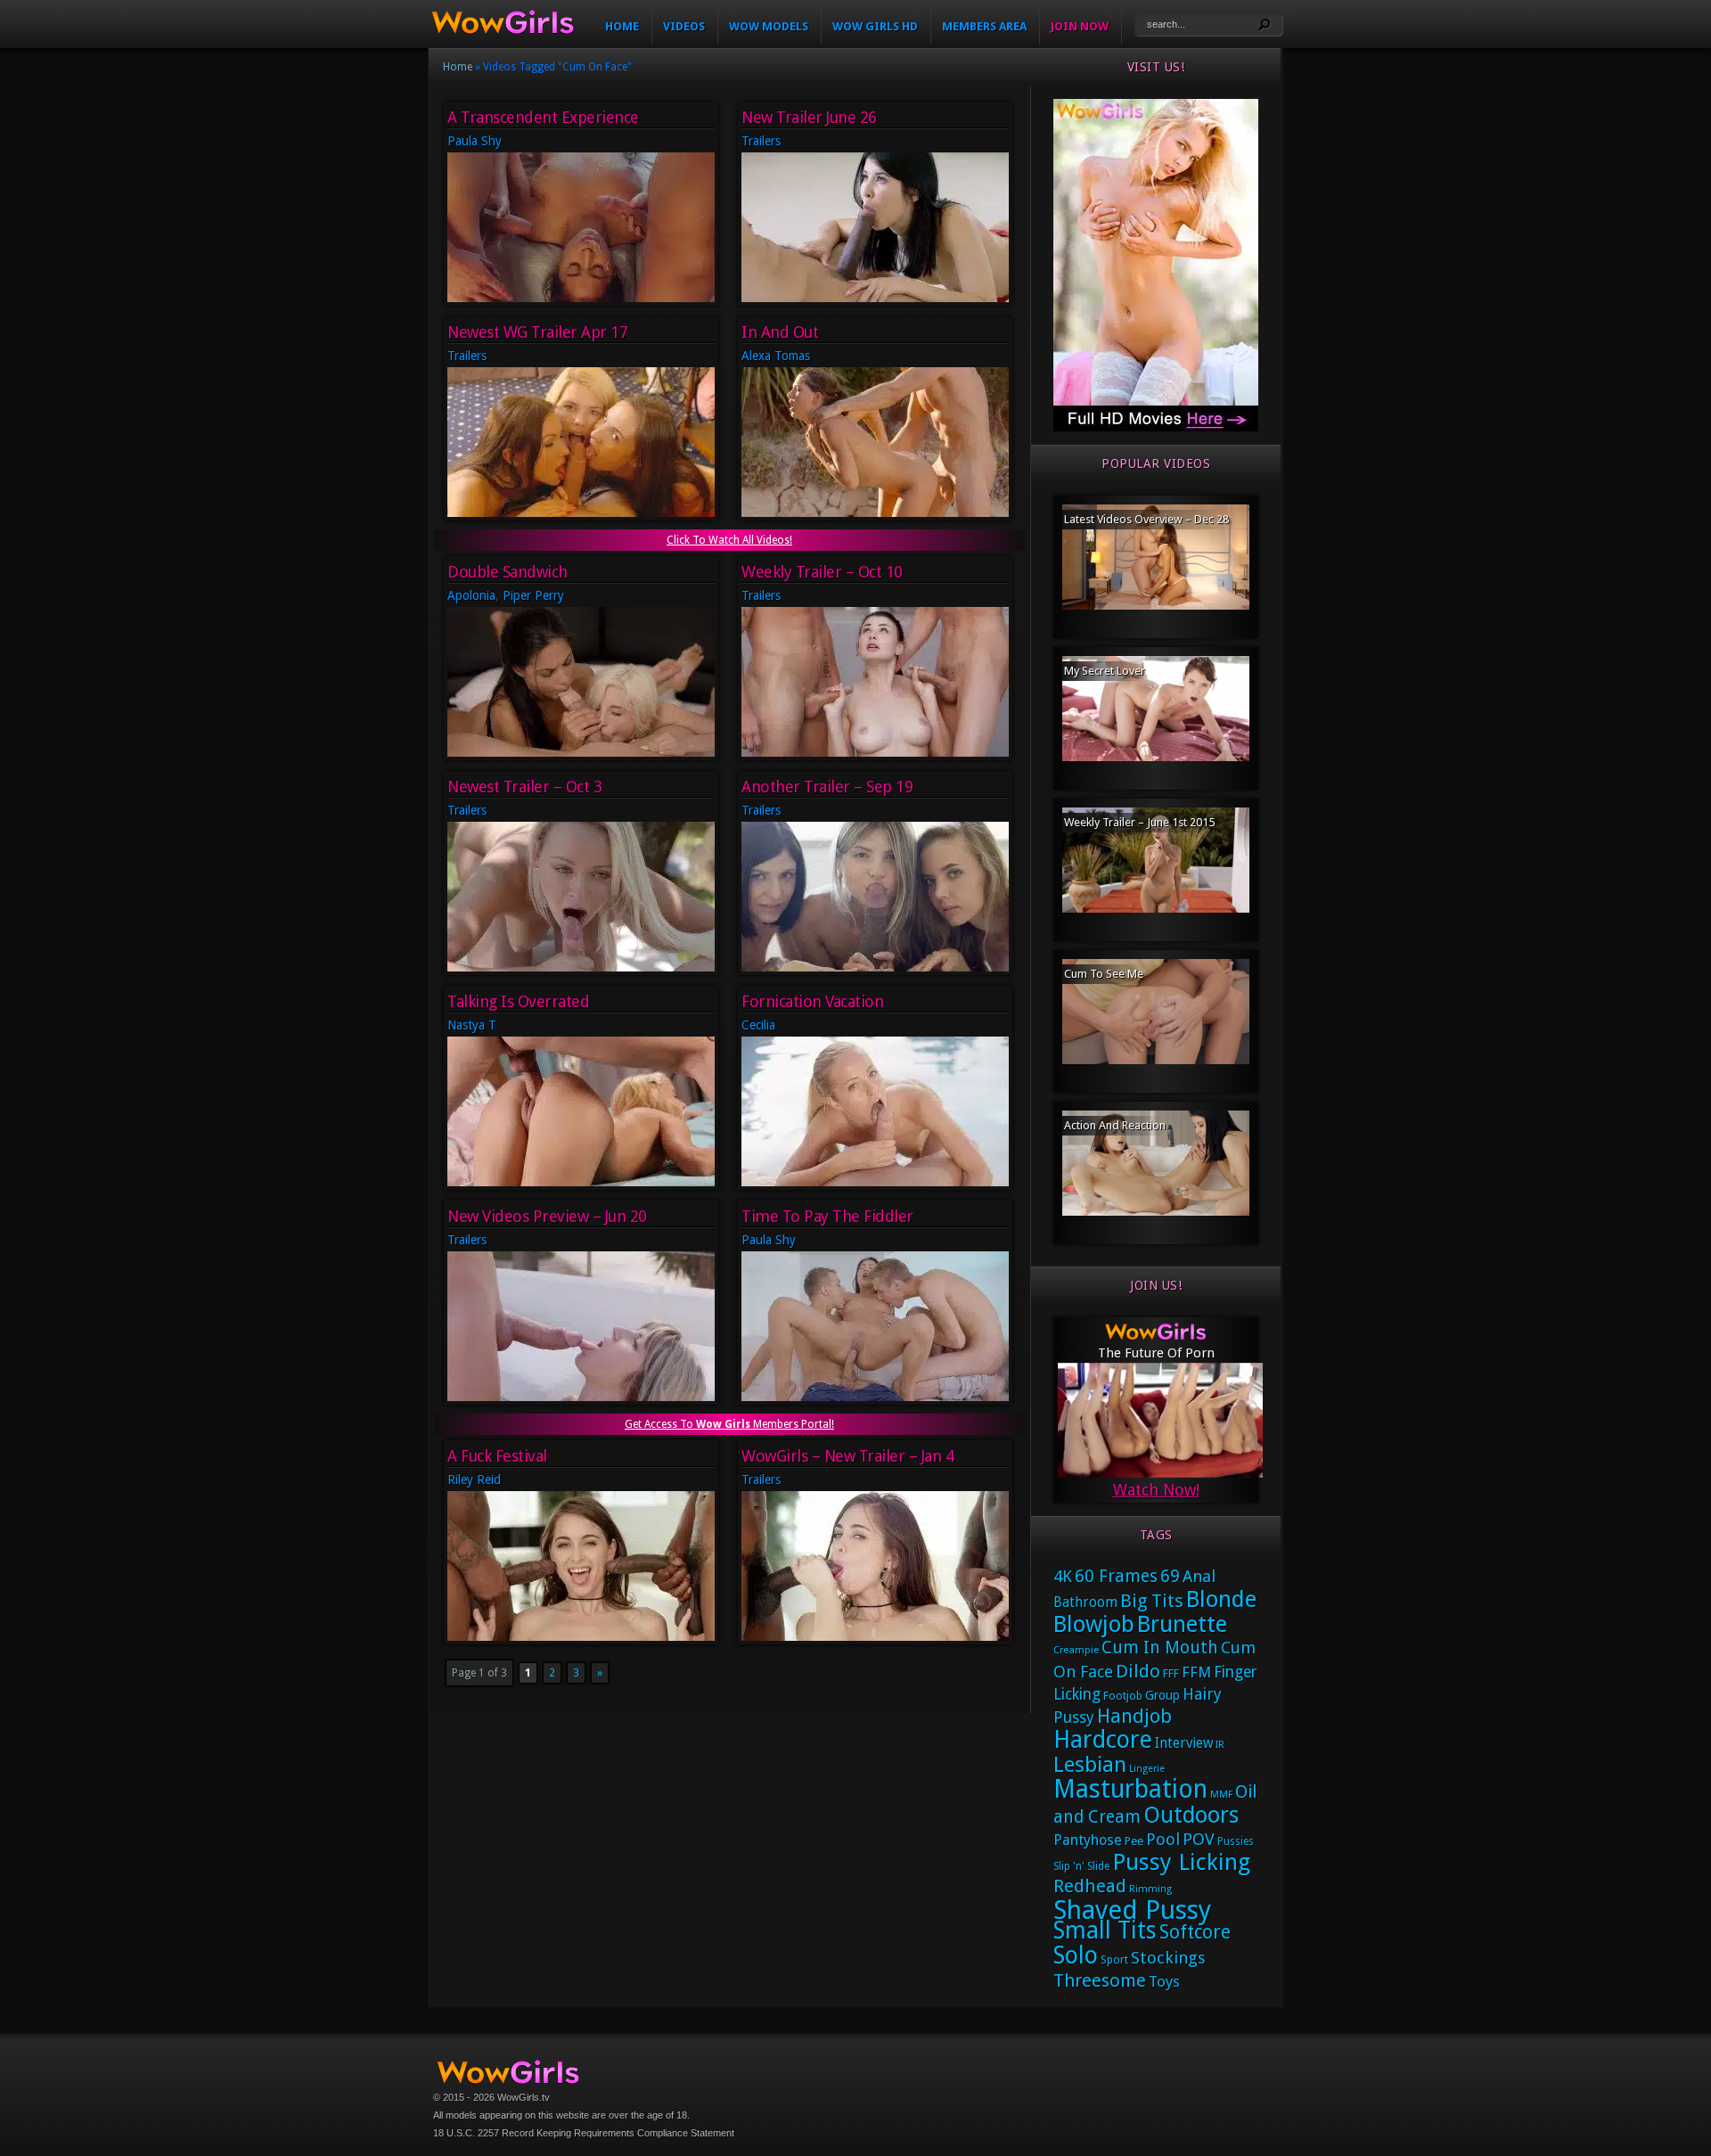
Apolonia (471, 595)
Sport (1114, 1959)
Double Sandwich (508, 572)
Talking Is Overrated (518, 1001)
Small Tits (1105, 1930)
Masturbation (1130, 1789)
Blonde (1221, 1599)
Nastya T (472, 1025)
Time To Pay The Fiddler (827, 1216)
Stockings (1168, 1958)
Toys (1164, 1981)
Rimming (1150, 1889)
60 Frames (1116, 1576)
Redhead (1090, 1886)
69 (1170, 1576)
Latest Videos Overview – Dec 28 (1146, 519)
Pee (1134, 1841)
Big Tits (1152, 1601)
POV (1199, 1840)
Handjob (1134, 1716)
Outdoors (1191, 1815)
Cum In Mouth (1160, 1648)
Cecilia (758, 1025)
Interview (1184, 1743)
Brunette (1182, 1624)
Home (622, 26)
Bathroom (1085, 1603)
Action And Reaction (1115, 1125)
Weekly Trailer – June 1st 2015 (1139, 822)
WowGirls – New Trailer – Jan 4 (847, 1456)
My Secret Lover (1105, 671)
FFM (1196, 1672)
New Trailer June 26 (809, 117)
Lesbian (1090, 1765)
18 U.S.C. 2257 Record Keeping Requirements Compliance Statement (584, 2133)
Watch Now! (1156, 1490)
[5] (1156, 428)
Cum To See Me (1104, 974)
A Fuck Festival (497, 1456)
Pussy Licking (1181, 1862)
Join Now (1080, 26)
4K (1063, 1576)
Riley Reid (474, 1480)
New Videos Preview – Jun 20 (547, 1216)
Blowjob (1094, 1624)
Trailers (761, 141)
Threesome (1100, 1980)
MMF (1221, 1795)
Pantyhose (1088, 1840)
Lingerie (1147, 1769)
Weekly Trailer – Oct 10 (822, 572)
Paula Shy (475, 141)
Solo (1076, 1955)
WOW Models (769, 26)
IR (1220, 1745)
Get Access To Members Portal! (729, 1424)
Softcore (1195, 1932)
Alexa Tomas (776, 356)
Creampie (1076, 1650)
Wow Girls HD (875, 26)
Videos (684, 26)
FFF (1171, 1673)
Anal (1199, 1576)
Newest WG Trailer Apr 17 (537, 332)
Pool (1163, 1839)
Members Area (984, 26)
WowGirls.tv (524, 2097)
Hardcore (1103, 1739)
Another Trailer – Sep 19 (827, 787)
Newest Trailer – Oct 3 (524, 787)
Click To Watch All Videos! (729, 540)
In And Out (780, 332)
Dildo (1138, 1671)
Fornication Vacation (812, 1001)
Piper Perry (533, 595)
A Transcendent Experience (543, 117)
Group (1162, 1695)
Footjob (1123, 1696)
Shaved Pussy (1132, 1910)
